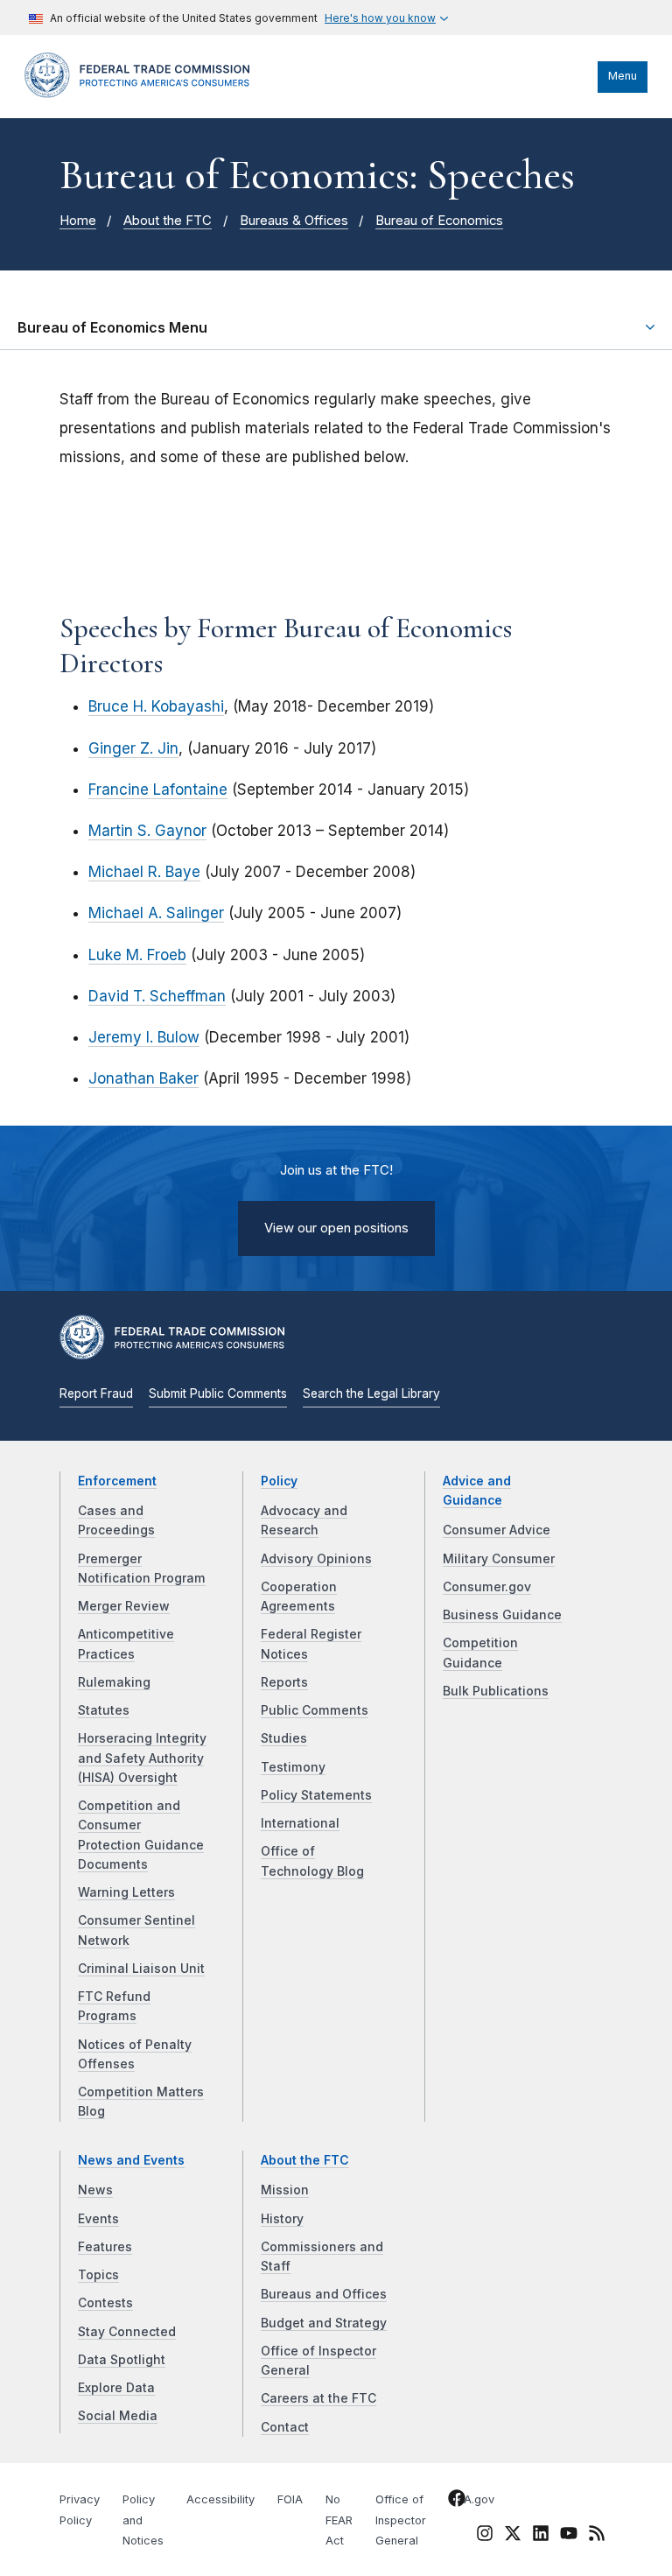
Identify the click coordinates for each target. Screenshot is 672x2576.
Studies (284, 1738)
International (300, 1823)
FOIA (290, 2499)
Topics (98, 2275)
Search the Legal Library (371, 1393)
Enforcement (117, 1481)
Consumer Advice (497, 1530)
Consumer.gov (487, 1587)
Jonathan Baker (143, 1078)
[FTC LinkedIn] (541, 2536)
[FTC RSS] (597, 2536)
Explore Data (116, 2388)
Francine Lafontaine (158, 790)
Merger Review (124, 1606)
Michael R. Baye (144, 872)
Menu (623, 76)
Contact (285, 2427)
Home (78, 221)
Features (105, 2247)
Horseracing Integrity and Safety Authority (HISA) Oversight (142, 1758)
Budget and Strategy (324, 2323)
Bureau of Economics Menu (112, 327)
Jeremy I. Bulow (144, 1037)
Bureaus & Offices (294, 221)
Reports (284, 1682)
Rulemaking (114, 1682)
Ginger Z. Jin (133, 748)
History (282, 2219)
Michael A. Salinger (156, 913)
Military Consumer (499, 1559)
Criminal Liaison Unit (141, 1969)
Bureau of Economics (439, 221)
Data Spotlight (122, 2360)
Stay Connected (127, 2332)
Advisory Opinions (316, 1559)
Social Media (118, 2416)
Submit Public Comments (218, 1393)
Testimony (293, 1767)
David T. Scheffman (157, 996)
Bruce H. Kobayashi (156, 706)
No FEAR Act (339, 2520)
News (95, 2190)
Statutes (104, 1710)
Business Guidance (502, 1615)
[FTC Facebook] (457, 2501)
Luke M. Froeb (137, 955)
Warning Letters (126, 1892)
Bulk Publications (496, 1691)
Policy (279, 1481)
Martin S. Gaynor (147, 831)
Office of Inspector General (401, 2520)
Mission (285, 2190)
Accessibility (220, 2499)
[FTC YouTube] (569, 2536)
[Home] (143, 94)
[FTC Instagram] (485, 2536)
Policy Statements (316, 1795)
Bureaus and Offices (324, 2294)
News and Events (131, 2160)
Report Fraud (96, 1393)
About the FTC (168, 221)
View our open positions (336, 1228)
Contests (105, 2303)
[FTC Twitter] (513, 2532)
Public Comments (315, 1710)
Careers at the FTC (318, 2398)
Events (98, 2219)
